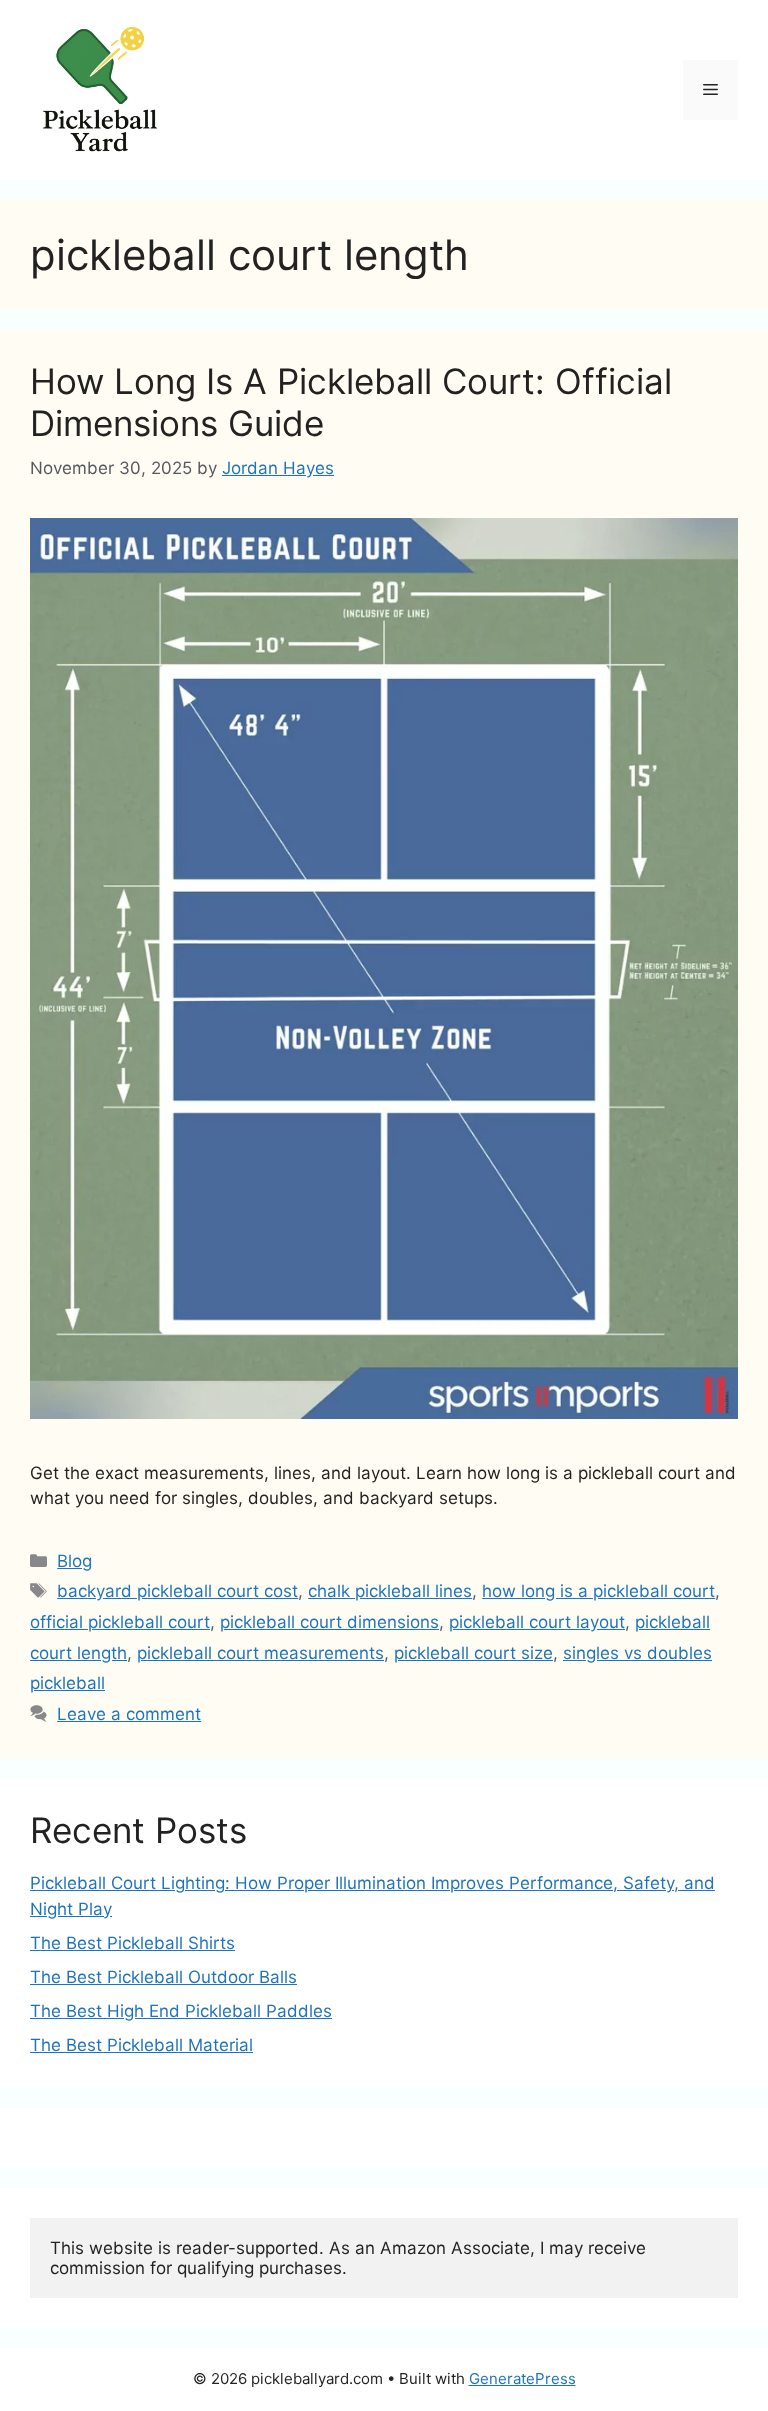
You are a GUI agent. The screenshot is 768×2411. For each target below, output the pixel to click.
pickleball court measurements (260, 1653)
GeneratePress (522, 2378)
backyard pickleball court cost (177, 1591)
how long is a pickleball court (598, 1591)
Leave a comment (129, 1714)
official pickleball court (120, 1622)
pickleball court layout (537, 1622)
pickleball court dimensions (329, 1622)
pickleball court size (473, 1653)
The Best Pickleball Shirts (132, 1943)
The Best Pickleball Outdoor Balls (163, 1977)
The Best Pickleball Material (141, 2045)
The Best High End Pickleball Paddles (181, 2011)
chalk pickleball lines (390, 1591)
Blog (74, 1561)
